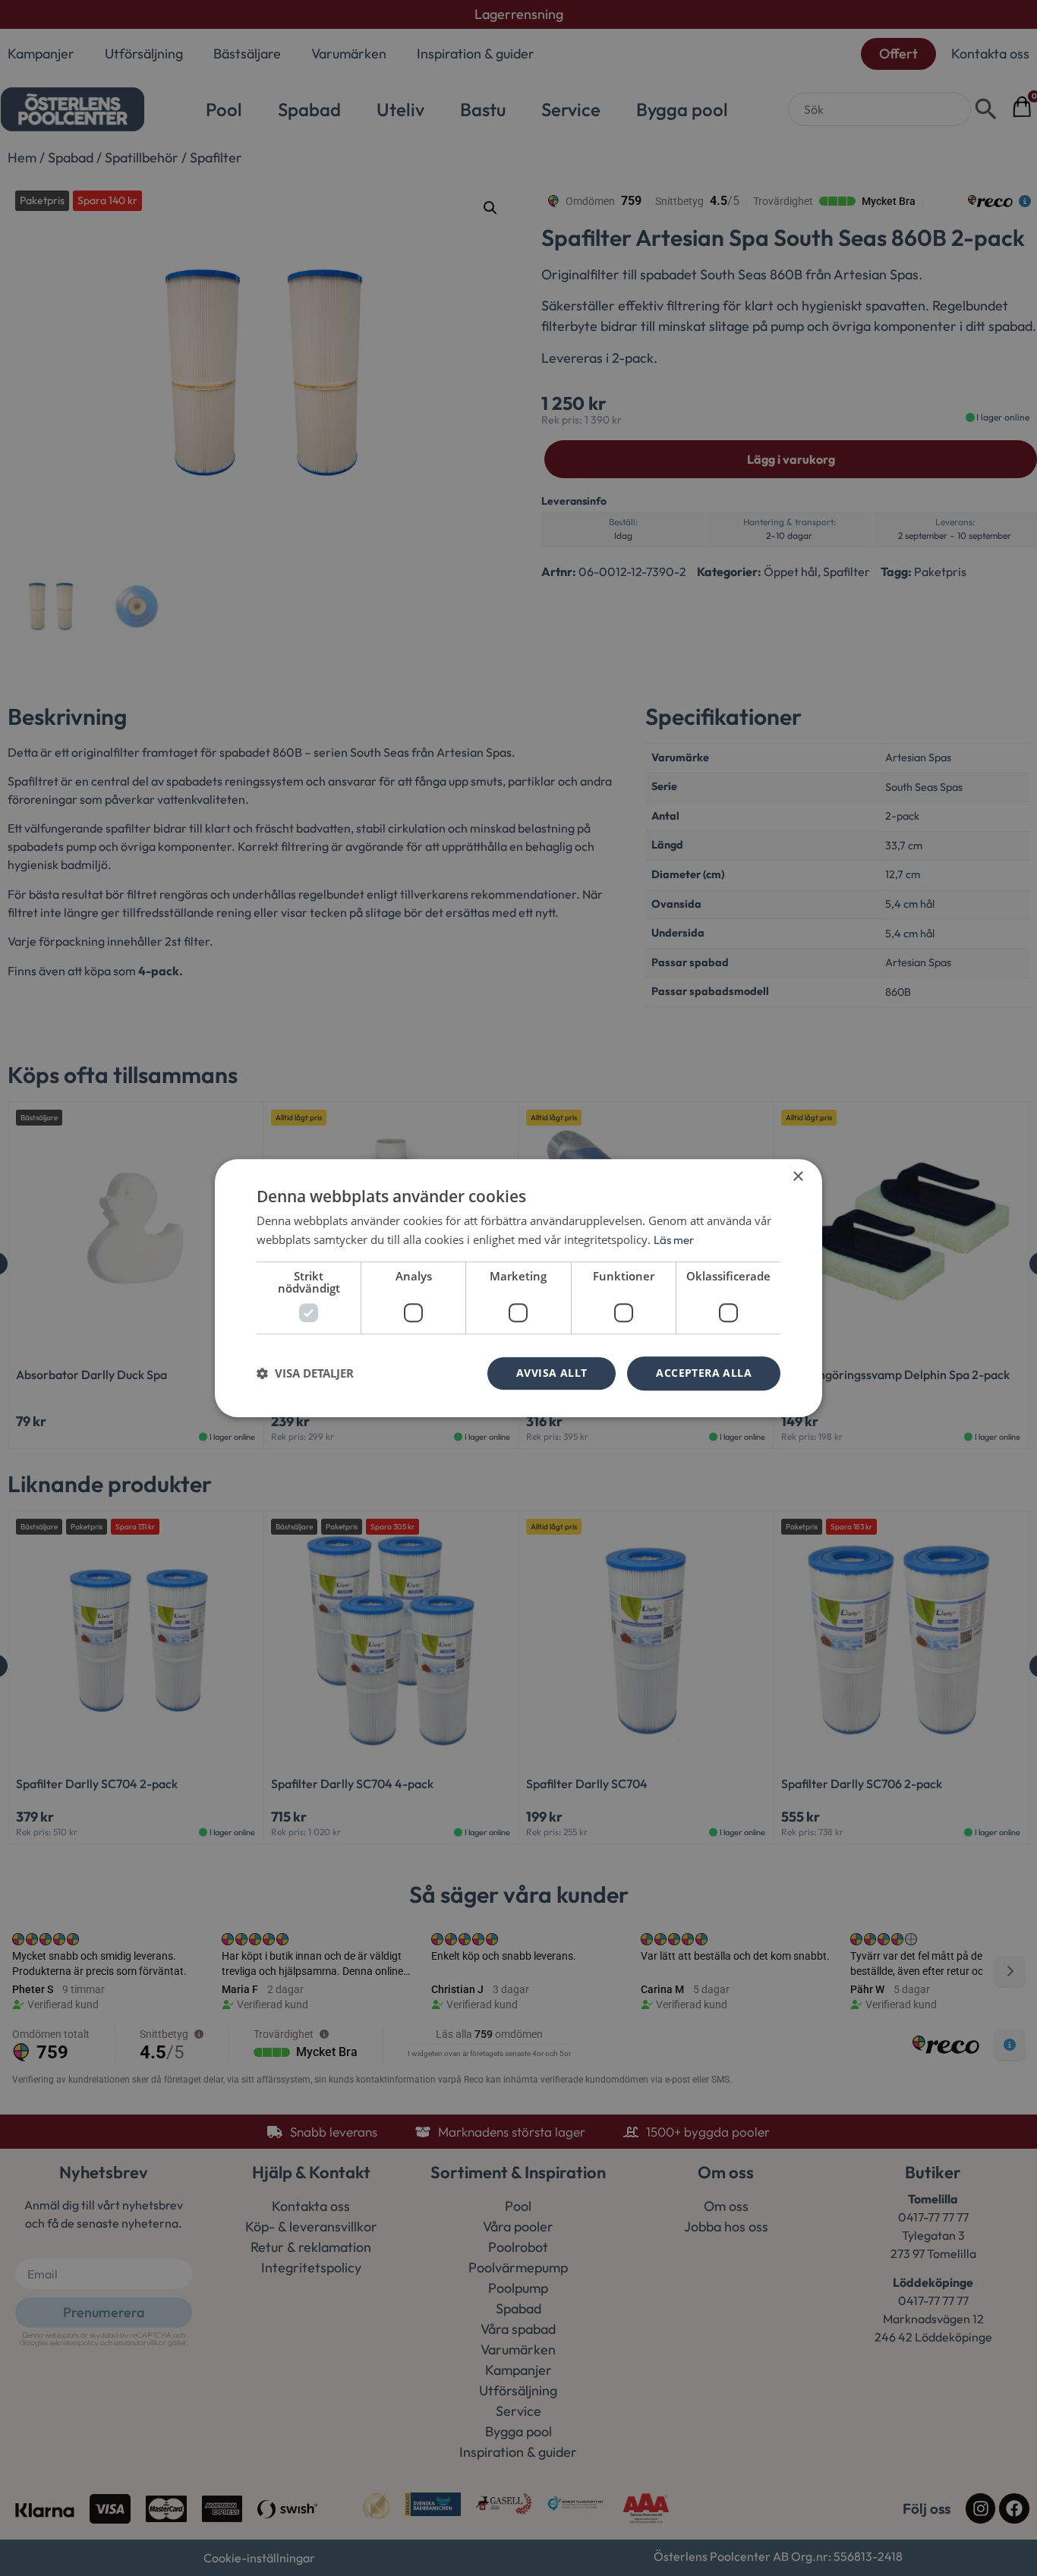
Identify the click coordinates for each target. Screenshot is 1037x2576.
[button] (305, 1373)
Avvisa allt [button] (552, 1373)
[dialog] (518, 1288)
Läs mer (674, 1240)
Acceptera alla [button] (704, 1373)
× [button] (797, 1177)
